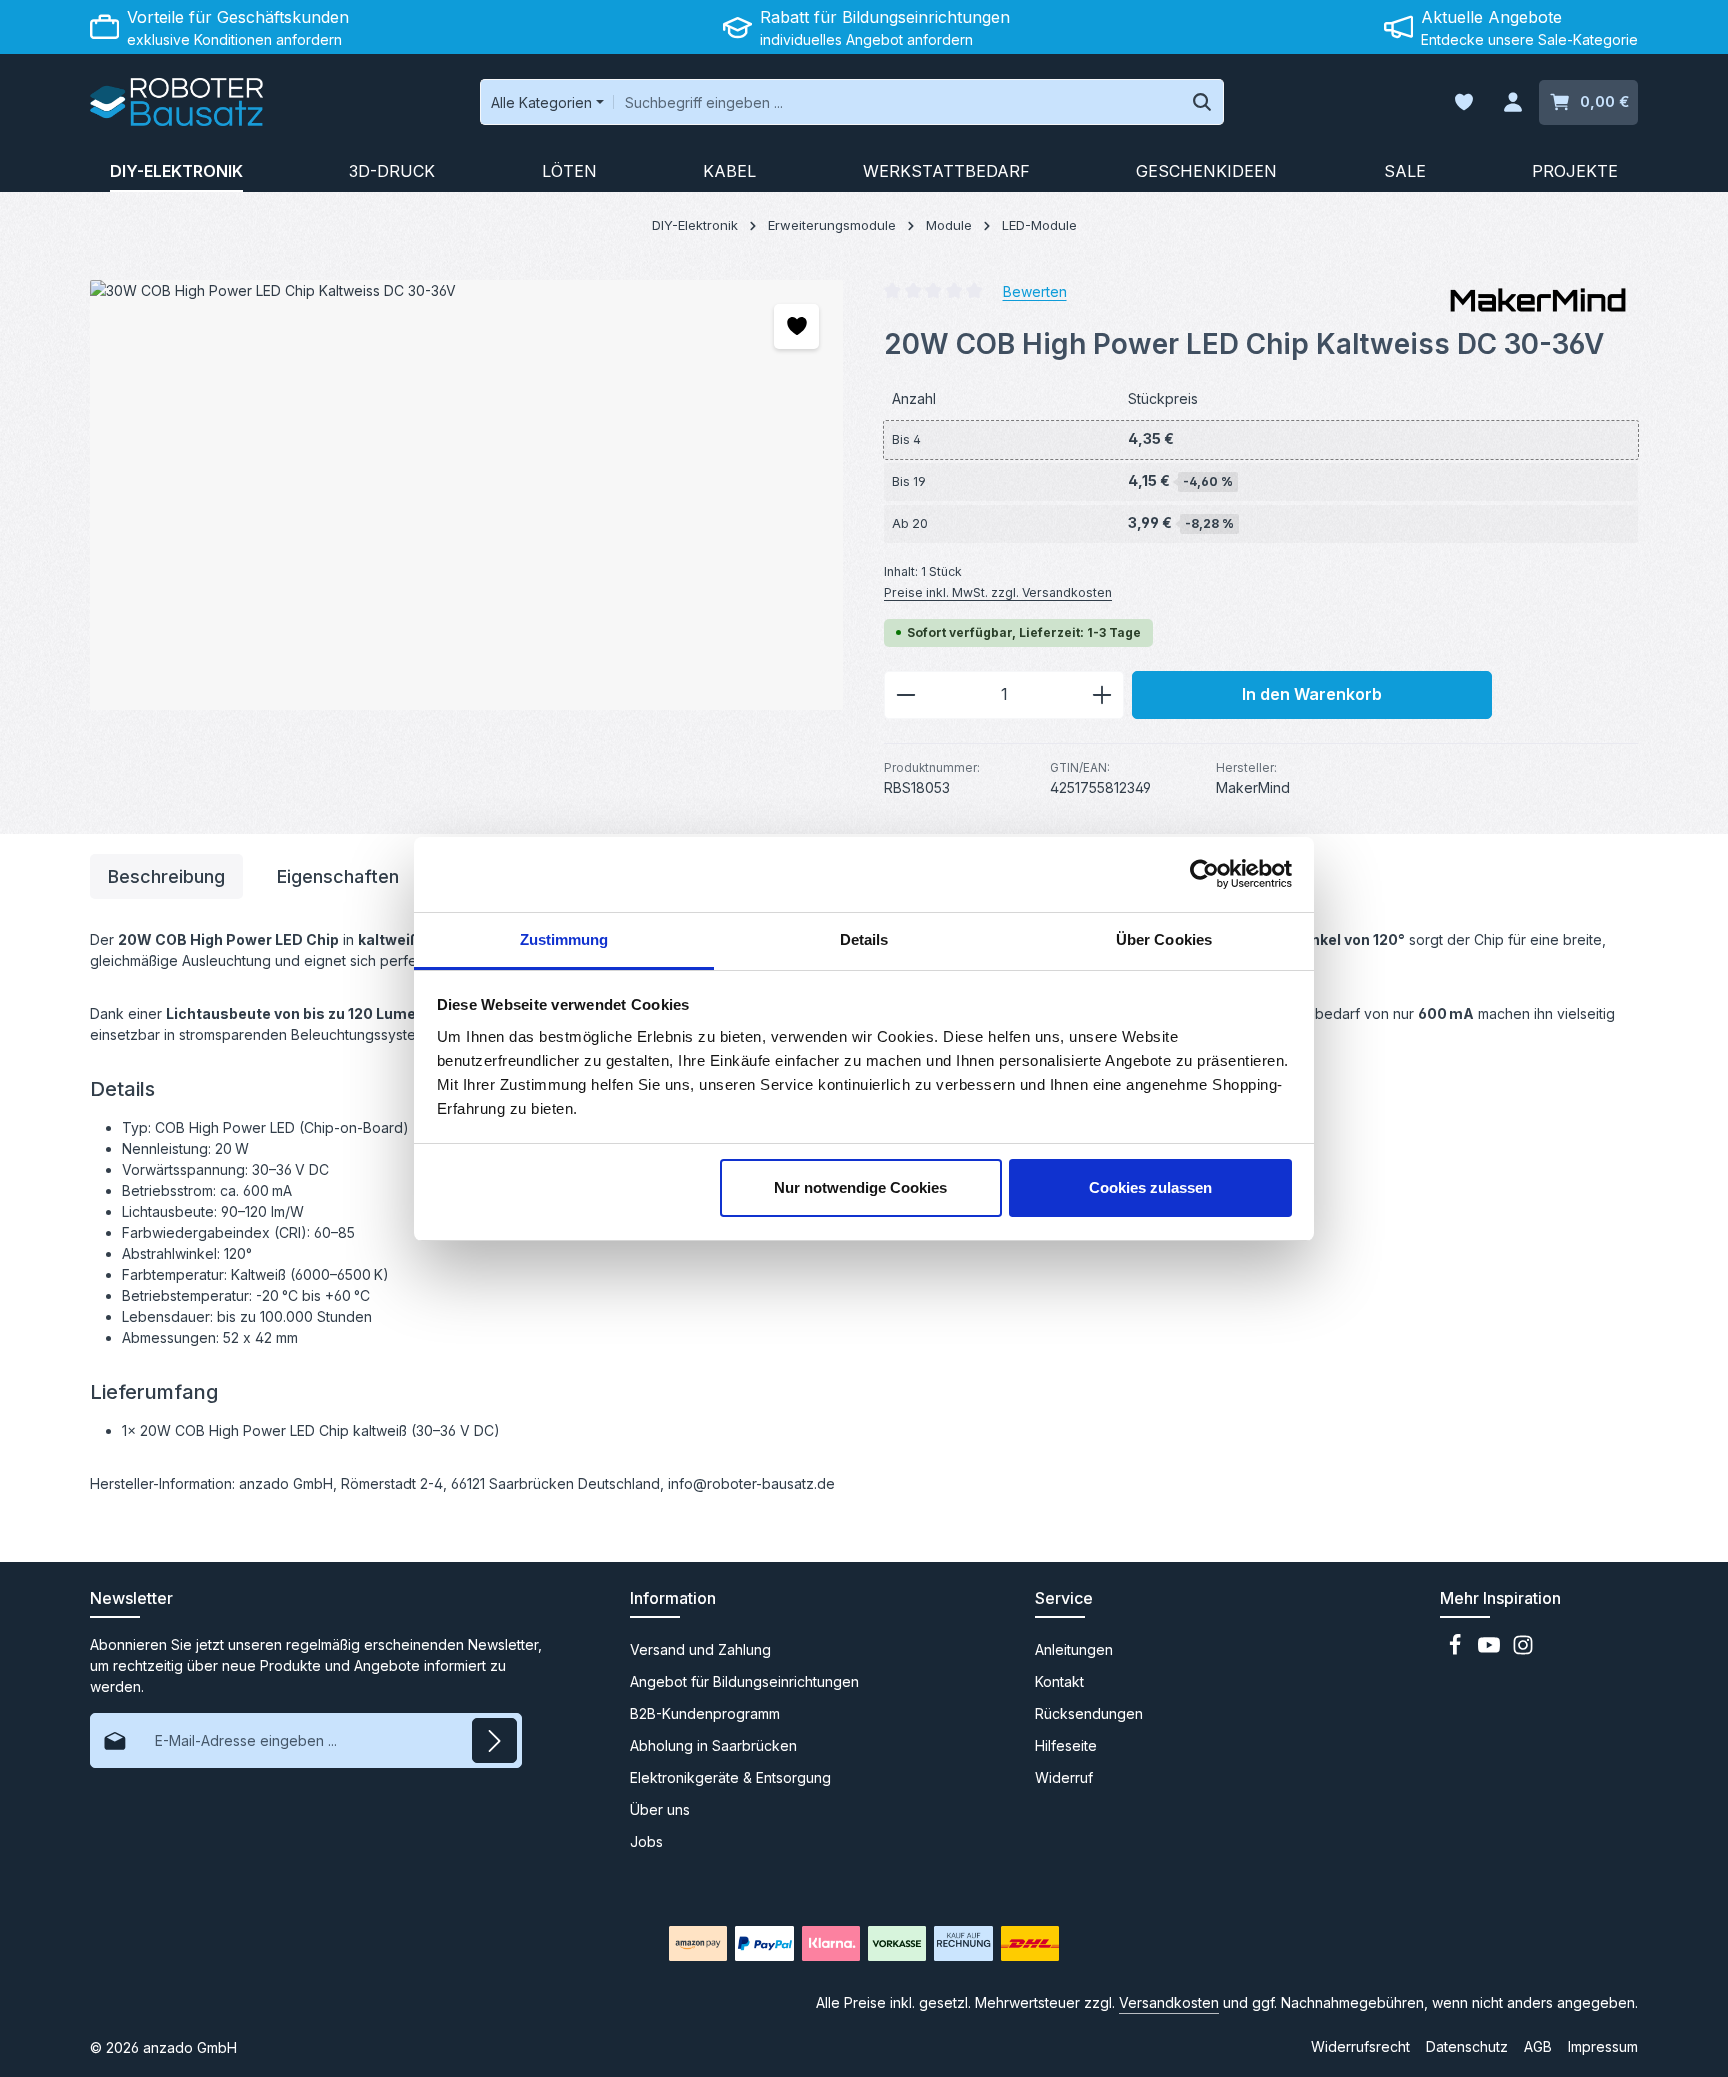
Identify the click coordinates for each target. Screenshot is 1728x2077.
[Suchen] (1202, 102)
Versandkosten (1169, 2002)
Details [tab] (864, 939)
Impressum (1603, 2046)
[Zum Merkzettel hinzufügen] (796, 326)
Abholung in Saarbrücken (713, 1745)
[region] (467, 495)
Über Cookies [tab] (1164, 939)
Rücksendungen (1089, 1713)
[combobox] (897, 102)
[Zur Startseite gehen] (176, 102)
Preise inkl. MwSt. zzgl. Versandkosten (998, 592)
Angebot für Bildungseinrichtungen (744, 1681)
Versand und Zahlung (700, 1649)
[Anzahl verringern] (905, 695)
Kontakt (1059, 1681)
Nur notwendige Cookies (860, 1187)
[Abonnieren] (494, 1740)
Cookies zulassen (1150, 1187)
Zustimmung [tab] (564, 939)
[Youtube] (1491, 1650)
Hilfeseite (1066, 1745)
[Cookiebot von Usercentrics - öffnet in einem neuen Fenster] (1204, 874)
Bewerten (1035, 290)
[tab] (166, 876)
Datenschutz (1467, 2046)
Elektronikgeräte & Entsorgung (730, 1777)
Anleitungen (1074, 1649)
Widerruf (1064, 1777)
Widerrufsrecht (1360, 2046)
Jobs (646, 1841)
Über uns (660, 1809)
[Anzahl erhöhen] (1102, 695)
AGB (1538, 2046)
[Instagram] (1523, 1650)
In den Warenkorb (1312, 694)
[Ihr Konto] (1512, 102)
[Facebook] (1457, 1650)
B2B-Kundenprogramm (705, 1713)
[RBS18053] (466, 495)
